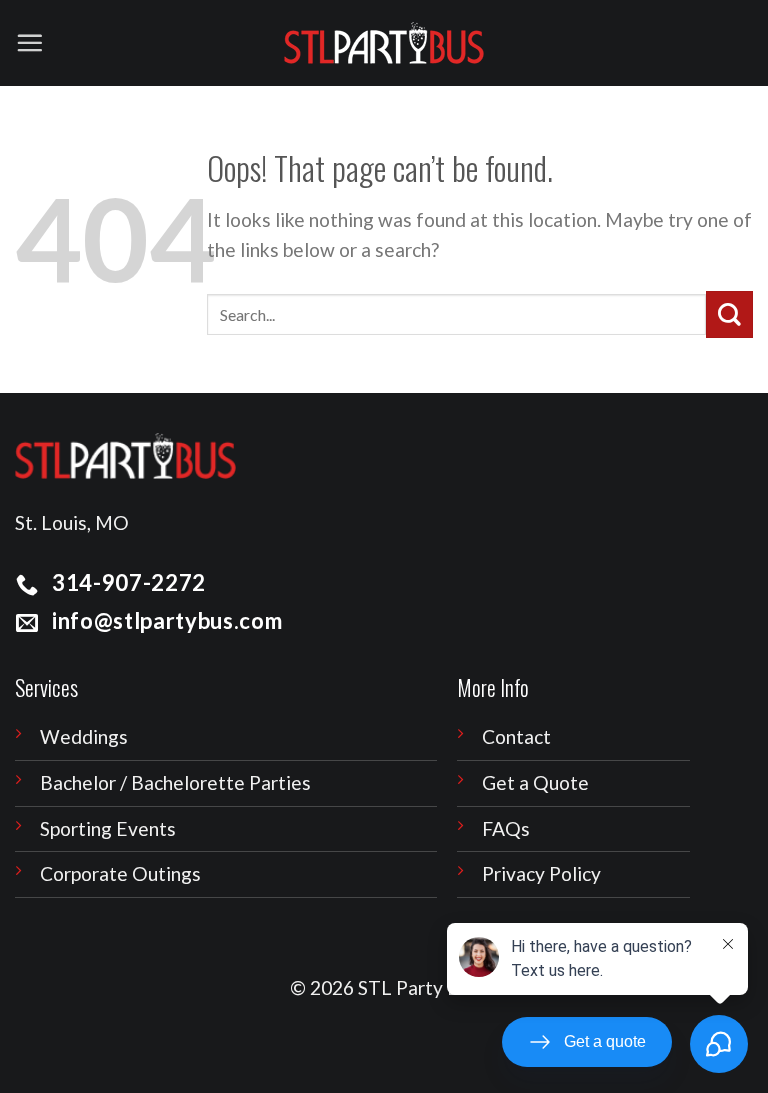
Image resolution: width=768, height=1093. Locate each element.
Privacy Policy (541, 873)
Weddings (84, 736)
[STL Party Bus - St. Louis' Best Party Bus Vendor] (384, 43)
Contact (516, 736)
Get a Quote (535, 782)
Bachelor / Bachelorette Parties (175, 782)
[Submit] (729, 314)
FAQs (506, 828)
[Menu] (29, 42)
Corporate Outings (120, 873)
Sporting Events (108, 828)
